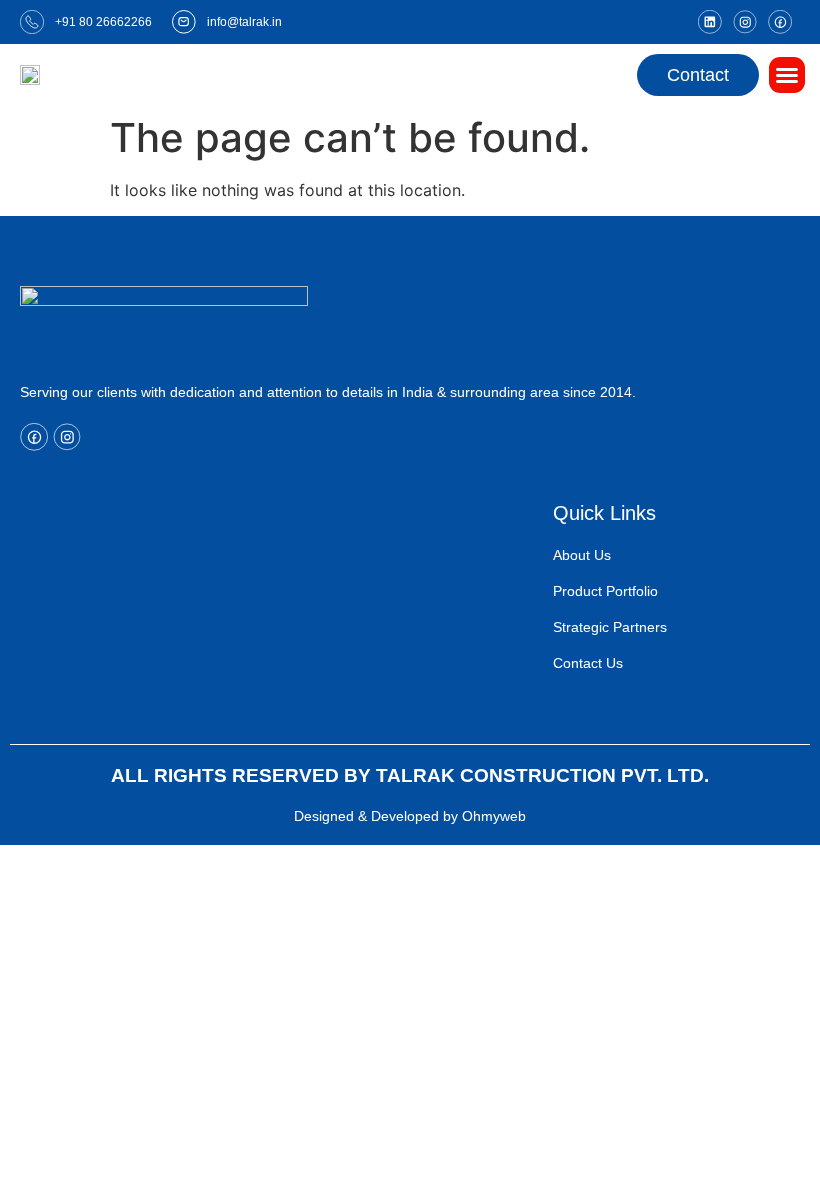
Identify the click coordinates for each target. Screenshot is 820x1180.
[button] (787, 75)
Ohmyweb (494, 816)
